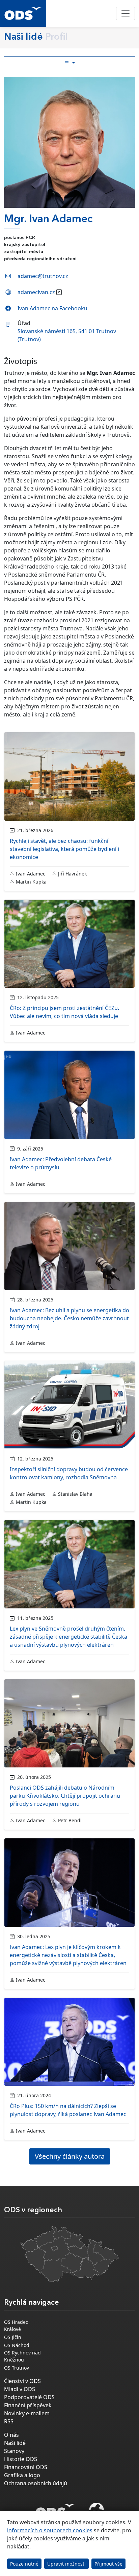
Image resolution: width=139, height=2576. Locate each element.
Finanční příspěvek (28, 2405)
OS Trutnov (17, 2368)
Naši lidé (15, 2443)
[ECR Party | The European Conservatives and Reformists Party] (96, 2511)
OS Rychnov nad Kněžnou (22, 2356)
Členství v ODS (22, 2381)
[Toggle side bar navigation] (69, 63)
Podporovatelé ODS (29, 2397)
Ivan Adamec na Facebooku (52, 308)
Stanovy (14, 2451)
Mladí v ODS (20, 2389)
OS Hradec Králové (16, 2326)
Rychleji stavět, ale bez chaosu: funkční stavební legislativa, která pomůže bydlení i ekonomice (64, 849)
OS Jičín (13, 2337)
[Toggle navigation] (126, 13)
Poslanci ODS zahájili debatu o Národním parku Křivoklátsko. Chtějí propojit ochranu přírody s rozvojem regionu (65, 1796)
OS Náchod (17, 2345)
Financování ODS (26, 2467)
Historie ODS (21, 2459)
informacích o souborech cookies (50, 2530)
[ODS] (55, 2509)
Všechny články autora (70, 2156)
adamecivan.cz (36, 292)
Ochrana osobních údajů (36, 2483)
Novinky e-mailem (27, 2413)
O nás (11, 2435)
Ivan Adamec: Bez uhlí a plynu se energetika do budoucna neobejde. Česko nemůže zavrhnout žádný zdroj (69, 1318)
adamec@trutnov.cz (43, 276)
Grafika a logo (22, 2475)
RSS (9, 2421)
